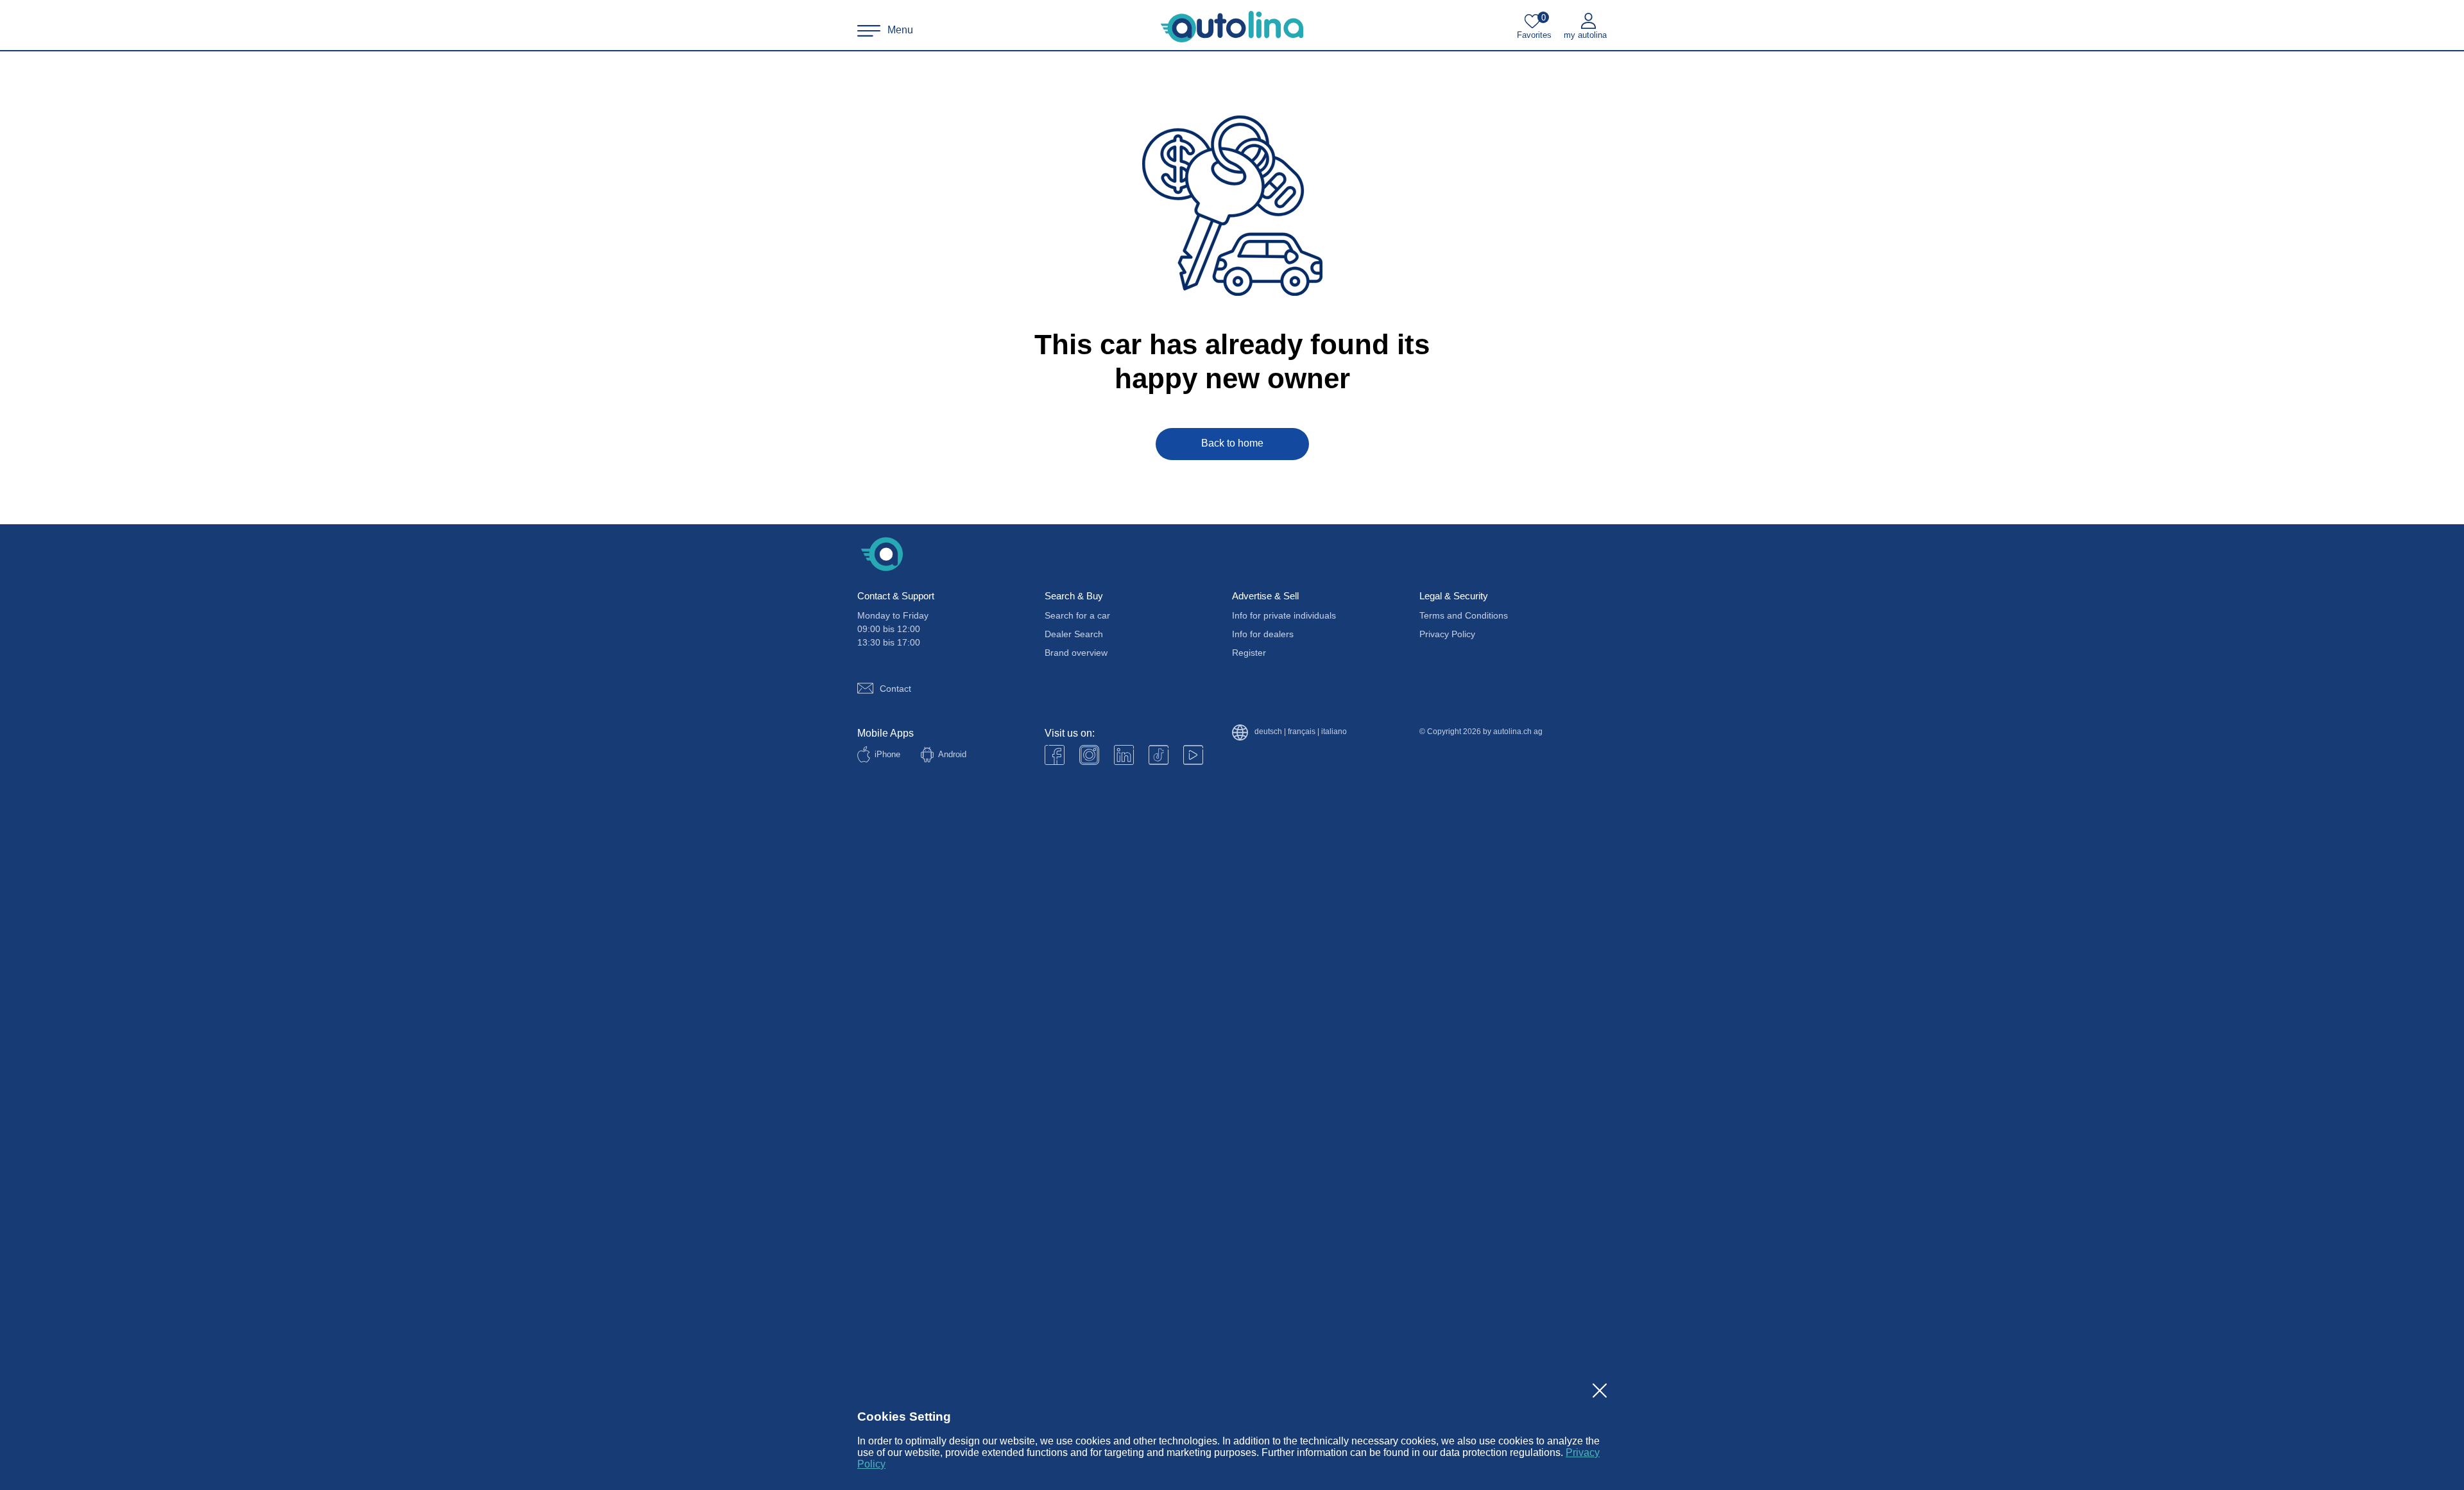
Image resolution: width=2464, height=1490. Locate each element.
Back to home (1232, 443)
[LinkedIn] (1124, 755)
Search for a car (1077, 615)
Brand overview (1076, 653)
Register (1249, 653)
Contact (895, 689)
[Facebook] (1055, 755)
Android (952, 754)
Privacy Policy (1447, 634)
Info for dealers (1263, 634)
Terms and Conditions (1464, 615)
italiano (1334, 732)
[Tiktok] (1159, 755)
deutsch (1268, 732)
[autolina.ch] (1232, 27)
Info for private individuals (1284, 615)
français (1302, 732)
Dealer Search (1074, 634)
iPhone (887, 754)
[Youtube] (1089, 755)
